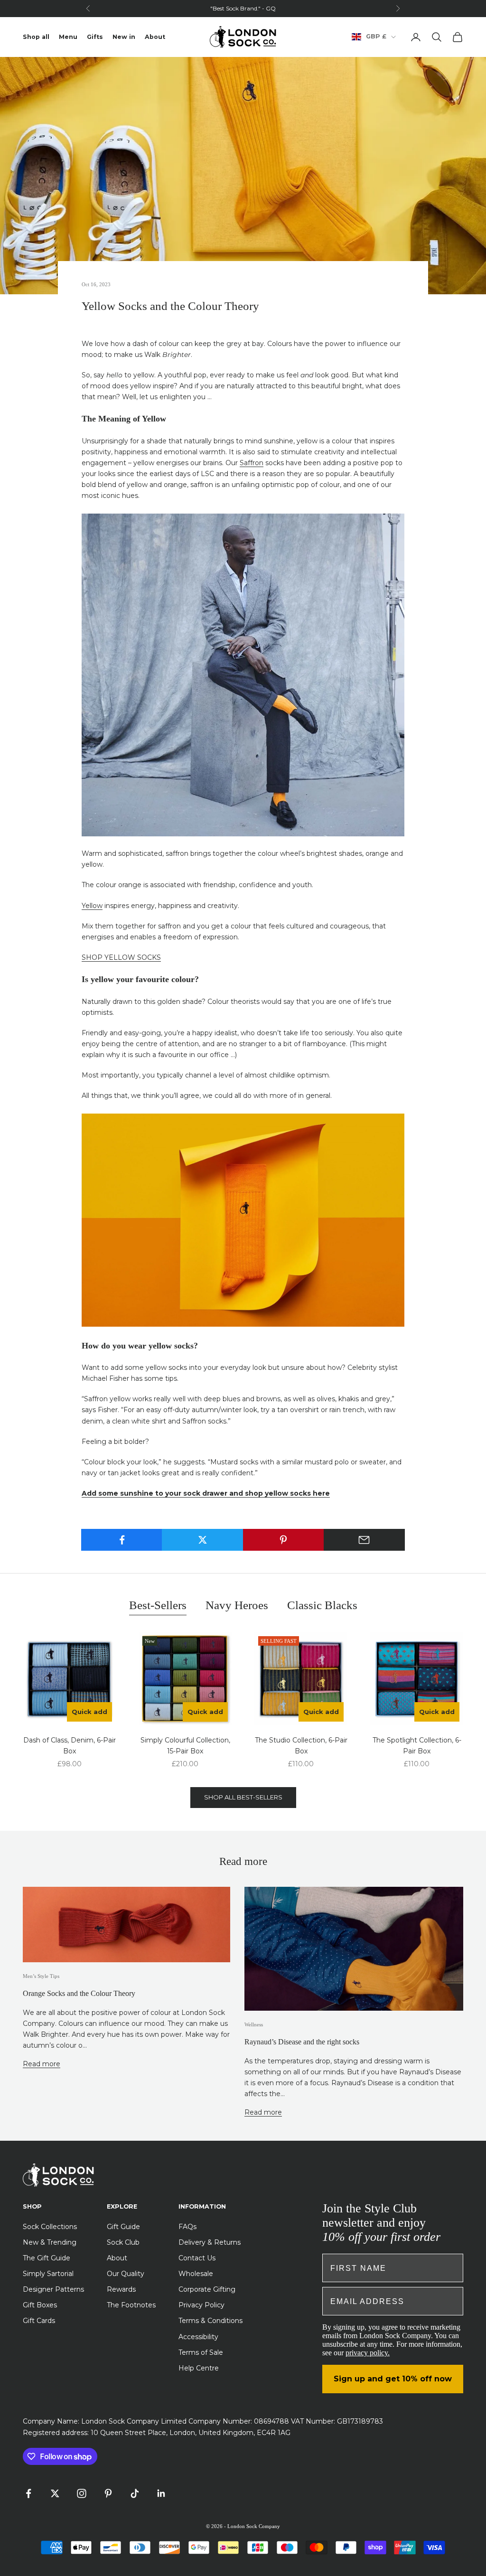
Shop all (36, 37)
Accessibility (198, 2337)
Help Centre (199, 2368)
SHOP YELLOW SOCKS (121, 957)
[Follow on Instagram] (82, 2493)
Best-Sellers (158, 1605)
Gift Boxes (40, 2305)
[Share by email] (364, 1540)
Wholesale (196, 2274)
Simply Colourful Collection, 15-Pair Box (185, 1746)
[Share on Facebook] (122, 1540)
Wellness (254, 2024)
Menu (68, 37)
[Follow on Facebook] (28, 2493)
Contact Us (197, 2258)
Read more (42, 2064)
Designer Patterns (53, 2289)
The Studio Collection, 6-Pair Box (301, 1746)
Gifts (95, 37)
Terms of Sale (201, 2352)
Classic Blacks (322, 1605)
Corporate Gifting (207, 2289)
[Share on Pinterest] (284, 1540)
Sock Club (123, 2242)
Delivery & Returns (210, 2242)
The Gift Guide (47, 2258)
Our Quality (126, 2274)
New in (124, 37)
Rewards (121, 2289)
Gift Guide (123, 2227)
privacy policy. (368, 2353)
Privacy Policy (201, 2305)
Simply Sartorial (48, 2274)
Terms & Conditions (210, 2321)
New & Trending (50, 2242)
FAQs (187, 2227)
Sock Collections (50, 2227)
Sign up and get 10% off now (393, 2379)
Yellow (92, 906)
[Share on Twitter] (202, 1540)
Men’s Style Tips (41, 1976)
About (155, 37)
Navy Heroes (237, 1605)
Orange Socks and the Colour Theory (79, 1993)
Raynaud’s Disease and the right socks (302, 2042)
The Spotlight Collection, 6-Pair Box (417, 1746)
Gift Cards (39, 2321)
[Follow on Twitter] (55, 2493)
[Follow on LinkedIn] (161, 2493)
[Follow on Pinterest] (108, 2493)
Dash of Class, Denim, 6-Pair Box (70, 1746)
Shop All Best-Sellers (243, 1797)
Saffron (252, 463)
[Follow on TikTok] (135, 2493)
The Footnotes (131, 2305)
